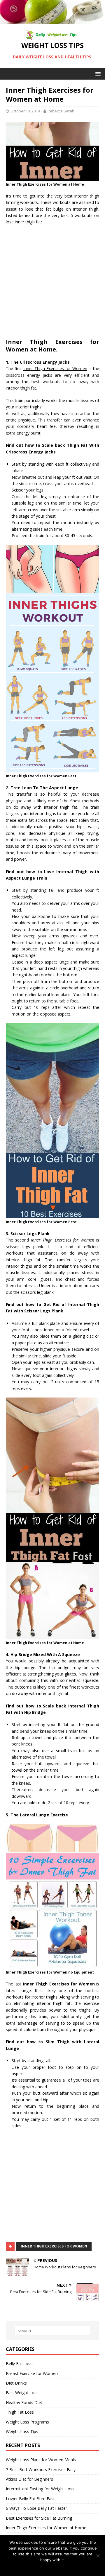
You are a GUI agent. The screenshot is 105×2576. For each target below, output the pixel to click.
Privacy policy (57, 2567)
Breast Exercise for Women (32, 2373)
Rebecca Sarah (61, 111)
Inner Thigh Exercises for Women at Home (46, 2528)
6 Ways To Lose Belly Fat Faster (36, 2508)
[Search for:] (52, 2331)
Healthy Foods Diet (24, 2402)
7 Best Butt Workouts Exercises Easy (41, 2470)
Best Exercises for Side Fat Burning (39, 2518)
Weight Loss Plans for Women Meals (41, 2460)
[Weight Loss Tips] (52, 21)
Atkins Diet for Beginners (29, 2479)
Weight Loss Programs (27, 2422)
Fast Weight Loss (22, 2393)
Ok (39, 2567)
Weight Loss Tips (22, 2431)
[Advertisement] (52, 284)
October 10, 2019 (25, 111)
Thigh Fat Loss (20, 2412)
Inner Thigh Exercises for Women (54, 2246)
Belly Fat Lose (19, 2364)
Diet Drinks (16, 2383)
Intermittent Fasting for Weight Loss (40, 2489)
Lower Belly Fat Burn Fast (30, 2499)
